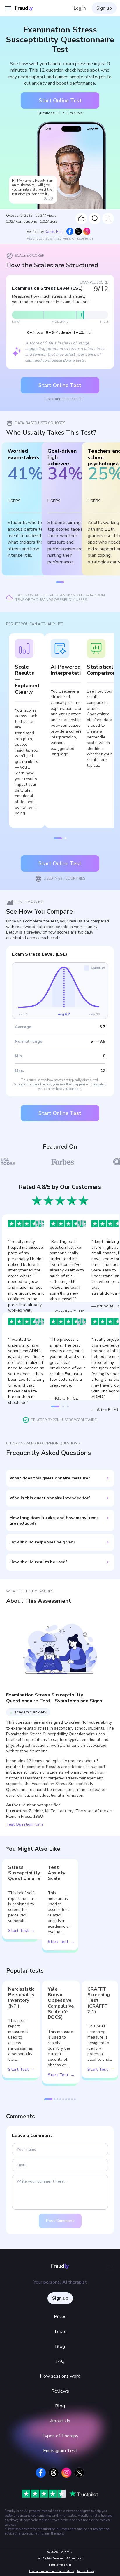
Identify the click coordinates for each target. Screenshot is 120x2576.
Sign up (104, 8)
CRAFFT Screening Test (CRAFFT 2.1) (99, 2001)
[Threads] (54, 2473)
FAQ (60, 2361)
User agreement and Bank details (52, 2571)
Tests (60, 2332)
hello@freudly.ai (60, 2565)
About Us (60, 2421)
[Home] (27, 8)
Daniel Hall (54, 232)
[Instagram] (66, 2473)
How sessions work (60, 2376)
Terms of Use (85, 2571)
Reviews (60, 2391)
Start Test (18, 1931)
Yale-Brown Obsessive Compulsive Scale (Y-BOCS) (61, 2003)
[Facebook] (41, 2473)
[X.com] (79, 2473)
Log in (80, 8)
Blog (60, 2346)
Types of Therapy (60, 2436)
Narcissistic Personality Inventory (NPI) (21, 1998)
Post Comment (60, 2221)
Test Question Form (24, 1824)
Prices (60, 2317)
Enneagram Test (60, 2451)
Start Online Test (60, 100)
